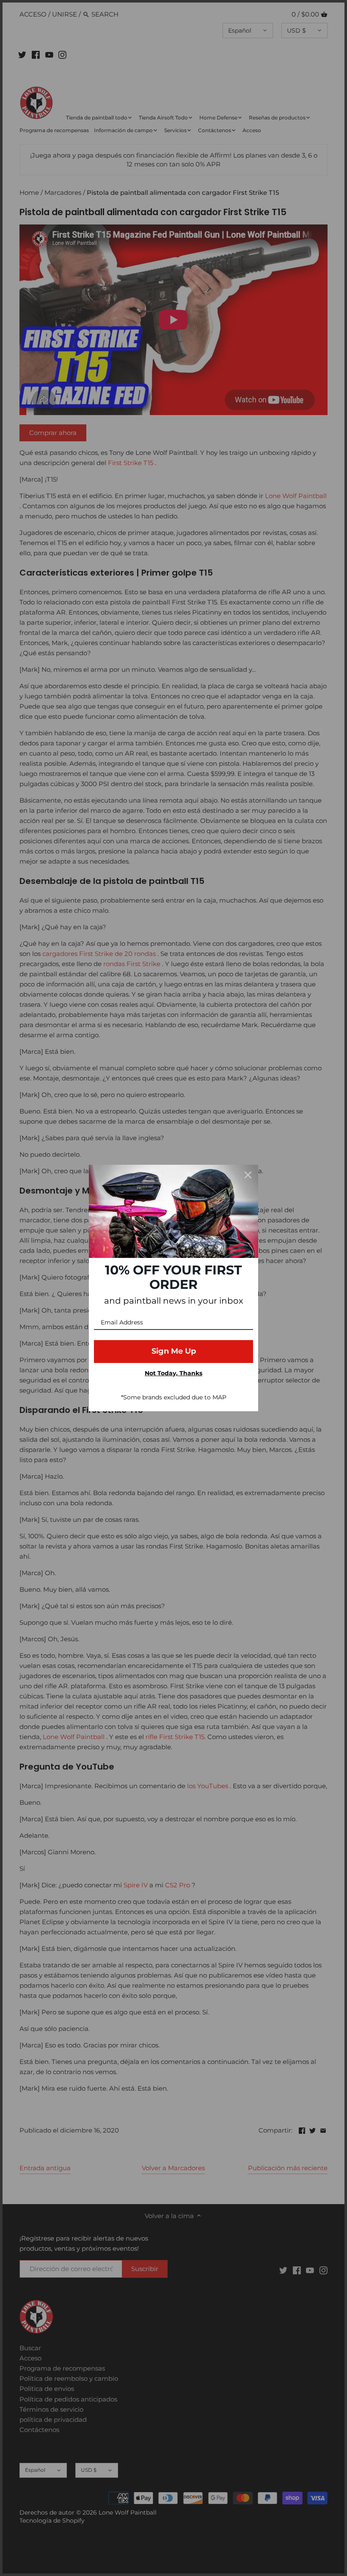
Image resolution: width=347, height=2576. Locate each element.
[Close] (248, 1175)
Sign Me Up (174, 1351)
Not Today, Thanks (173, 1373)
